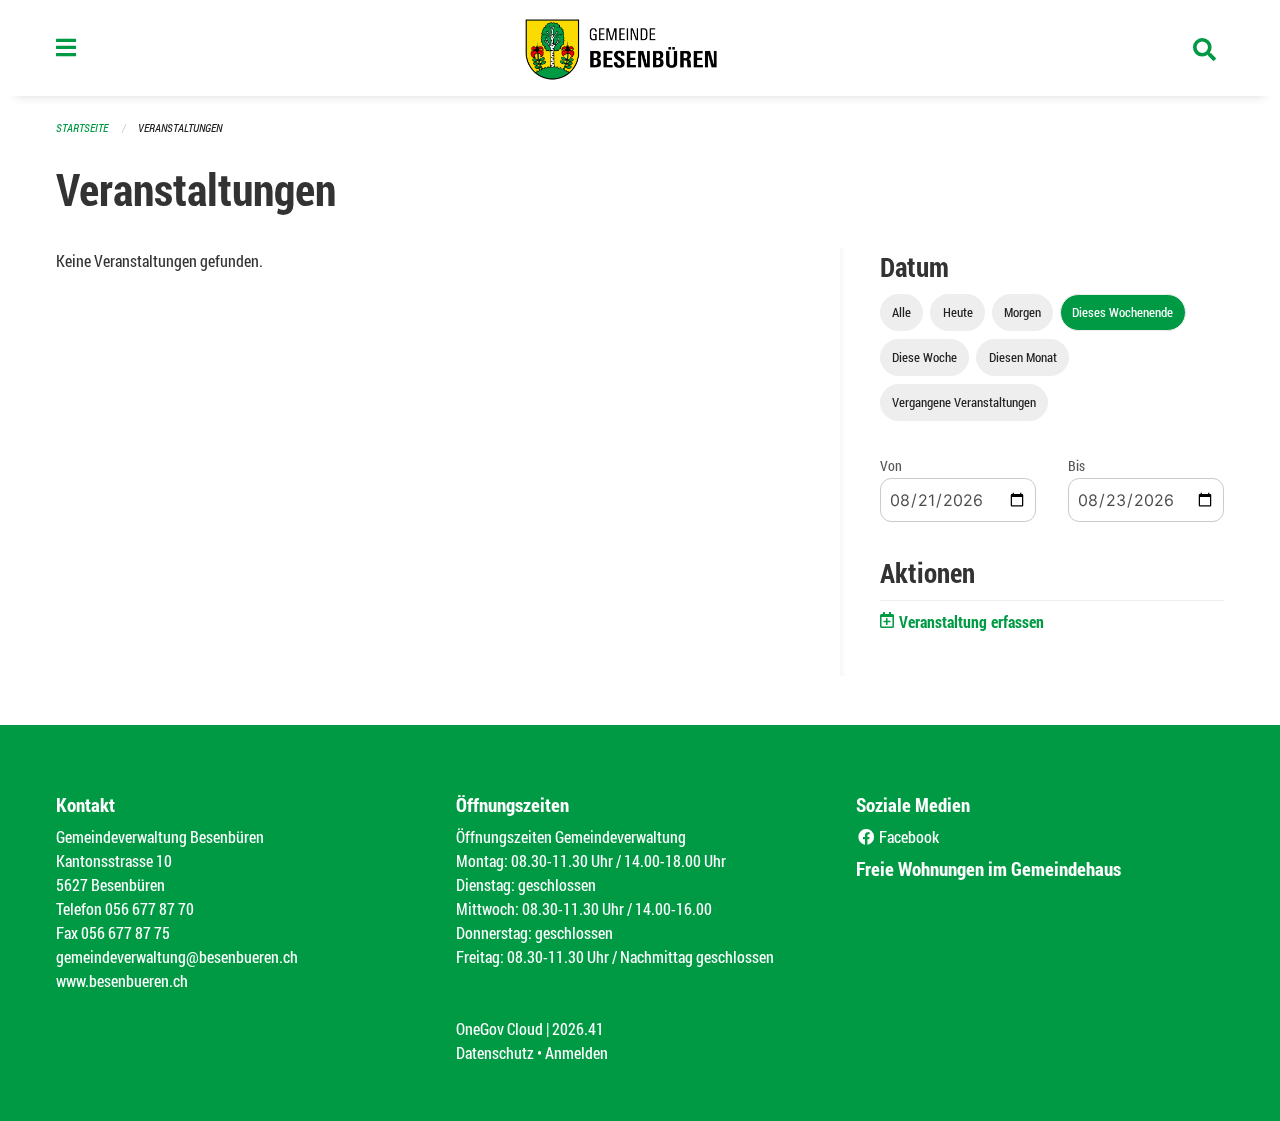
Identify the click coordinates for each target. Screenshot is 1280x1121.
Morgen (1022, 312)
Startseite (82, 127)
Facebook (907, 836)
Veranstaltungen (180, 127)
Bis (1076, 465)
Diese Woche (924, 357)
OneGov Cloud (499, 1028)
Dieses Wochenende (1122, 312)
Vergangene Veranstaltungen (964, 402)
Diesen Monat (1023, 357)
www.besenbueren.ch (122, 980)
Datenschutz (495, 1052)
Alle (901, 312)
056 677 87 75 (125, 932)
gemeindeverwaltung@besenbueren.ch (177, 956)
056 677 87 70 (149, 908)
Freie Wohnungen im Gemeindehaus (988, 868)
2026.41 (578, 1028)
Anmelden (576, 1052)
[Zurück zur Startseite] (640, 48)
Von (891, 465)
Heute (958, 312)
